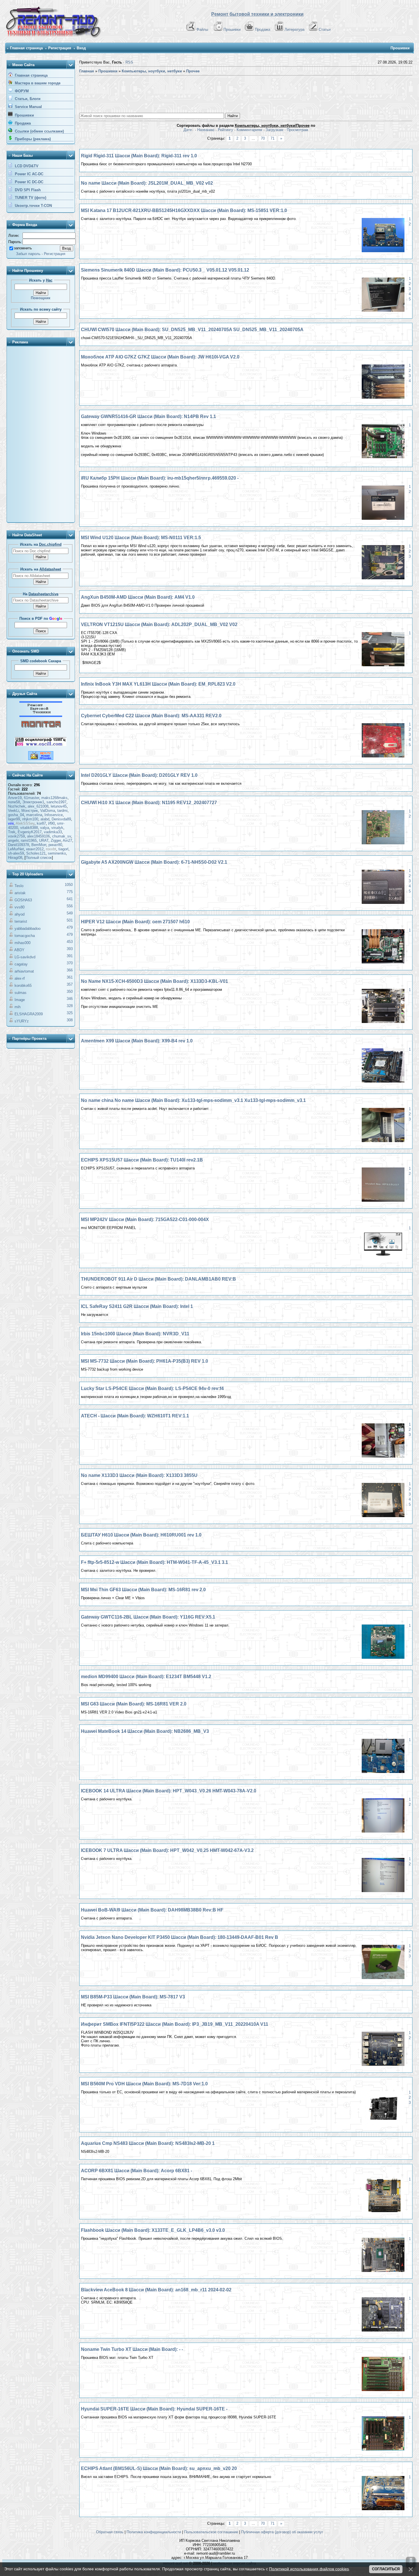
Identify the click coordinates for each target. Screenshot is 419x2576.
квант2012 (35, 849)
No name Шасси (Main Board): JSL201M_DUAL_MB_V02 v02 (147, 183)
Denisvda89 (61, 819)
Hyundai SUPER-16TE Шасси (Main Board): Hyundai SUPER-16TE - (154, 2409)
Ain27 (67, 840)
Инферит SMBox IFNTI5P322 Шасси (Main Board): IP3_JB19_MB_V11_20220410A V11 (175, 2024)
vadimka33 (53, 832)
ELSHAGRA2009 (29, 1014)
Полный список (39, 858)
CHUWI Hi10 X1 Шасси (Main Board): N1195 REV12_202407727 (149, 803)
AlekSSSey (25, 823)
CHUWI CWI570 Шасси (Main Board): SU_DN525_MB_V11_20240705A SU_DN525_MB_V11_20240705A (192, 330)
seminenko (57, 853)
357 (70, 984)
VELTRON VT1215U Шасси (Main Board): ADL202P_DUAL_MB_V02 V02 (159, 624)
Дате (188, 130)
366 (70, 970)
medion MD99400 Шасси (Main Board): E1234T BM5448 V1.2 (146, 1677)
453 (70, 942)
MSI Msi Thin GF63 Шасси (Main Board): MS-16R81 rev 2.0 (143, 1590)
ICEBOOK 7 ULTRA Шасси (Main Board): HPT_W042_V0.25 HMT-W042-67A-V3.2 (167, 1850)
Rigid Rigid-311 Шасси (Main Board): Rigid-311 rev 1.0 (139, 156)
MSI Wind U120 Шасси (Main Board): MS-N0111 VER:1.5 (141, 538)
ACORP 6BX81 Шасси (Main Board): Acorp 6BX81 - (137, 2171)
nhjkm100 (30, 819)
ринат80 (55, 845)
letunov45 (59, 806)
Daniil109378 (19, 845)
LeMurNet (16, 849)
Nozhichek (17, 806)
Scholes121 (36, 853)
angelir (13, 840)
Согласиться (386, 2569)
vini (11, 823)
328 (70, 1006)
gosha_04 (16, 815)
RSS (129, 62)
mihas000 (23, 943)
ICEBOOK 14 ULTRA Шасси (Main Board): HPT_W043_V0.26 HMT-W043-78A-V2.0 (169, 1791)
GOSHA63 (23, 900)
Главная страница (26, 48)
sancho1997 (56, 802)
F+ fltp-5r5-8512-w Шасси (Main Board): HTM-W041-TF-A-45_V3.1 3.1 (154, 1562)
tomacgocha (25, 936)
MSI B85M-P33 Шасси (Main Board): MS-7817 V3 (133, 1997)
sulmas (21, 993)
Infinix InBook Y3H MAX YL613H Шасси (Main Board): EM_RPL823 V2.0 (158, 684)
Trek (12, 832)
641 (70, 899)
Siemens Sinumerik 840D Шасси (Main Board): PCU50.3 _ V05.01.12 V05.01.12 (165, 270)
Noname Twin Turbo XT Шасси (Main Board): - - (132, 2349)
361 (70, 977)
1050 (69, 885)
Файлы (202, 29)
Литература (294, 29)
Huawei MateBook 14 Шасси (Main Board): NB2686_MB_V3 (145, 1731)
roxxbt (51, 849)
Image (20, 1000)
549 (70, 913)
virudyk (57, 828)
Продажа (263, 29)
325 (70, 1013)
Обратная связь (110, 2532)
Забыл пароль (28, 254)
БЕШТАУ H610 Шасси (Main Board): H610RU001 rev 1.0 (141, 1535)
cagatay (21, 964)
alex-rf (20, 978)
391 (70, 956)
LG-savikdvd (25, 957)
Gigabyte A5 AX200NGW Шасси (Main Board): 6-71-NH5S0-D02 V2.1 (154, 862)
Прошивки (232, 29)
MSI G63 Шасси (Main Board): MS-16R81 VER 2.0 (134, 1704)
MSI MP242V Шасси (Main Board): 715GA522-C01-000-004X (145, 1219)
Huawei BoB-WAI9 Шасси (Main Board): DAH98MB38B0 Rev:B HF (152, 1910)
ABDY (19, 950)
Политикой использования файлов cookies (309, 2569)
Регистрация (60, 48)
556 (70, 906)
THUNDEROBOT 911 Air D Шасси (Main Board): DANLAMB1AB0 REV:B (158, 1279)
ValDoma (48, 811)
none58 (14, 802)
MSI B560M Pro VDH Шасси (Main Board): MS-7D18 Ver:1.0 (144, 2084)
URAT (44, 840)
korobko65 (23, 986)
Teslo (19, 886)
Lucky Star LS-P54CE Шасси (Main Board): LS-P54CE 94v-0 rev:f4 (152, 1388)
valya (45, 828)
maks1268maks (54, 798)
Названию (206, 130)
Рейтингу (225, 130)
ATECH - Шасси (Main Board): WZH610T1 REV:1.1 (135, 1416)
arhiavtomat (24, 971)
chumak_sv (62, 836)
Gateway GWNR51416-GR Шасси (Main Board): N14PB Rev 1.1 (149, 416)
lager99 (14, 819)
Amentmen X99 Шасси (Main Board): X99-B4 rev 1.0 (137, 1041)
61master (31, 798)
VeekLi (14, 811)
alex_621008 (38, 806)
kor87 (41, 823)
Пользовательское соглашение (211, 2532)
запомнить (23, 248)
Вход (81, 48)
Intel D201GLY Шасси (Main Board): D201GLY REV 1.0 (139, 775)
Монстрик (30, 811)
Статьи (325, 29)
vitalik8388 (29, 828)
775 (70, 892)
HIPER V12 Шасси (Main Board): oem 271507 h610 (135, 922)
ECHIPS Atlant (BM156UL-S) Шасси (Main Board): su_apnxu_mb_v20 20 (159, 2468)
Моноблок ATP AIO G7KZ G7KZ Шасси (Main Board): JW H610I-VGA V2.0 (160, 357)
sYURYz (22, 1021)
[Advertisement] (41, 435)
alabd (45, 819)
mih (18, 1007)
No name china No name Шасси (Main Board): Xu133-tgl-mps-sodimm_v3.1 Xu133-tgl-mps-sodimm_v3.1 (193, 1100)
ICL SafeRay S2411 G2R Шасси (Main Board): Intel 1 (137, 1306)
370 (70, 963)
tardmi (62, 811)
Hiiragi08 (15, 858)
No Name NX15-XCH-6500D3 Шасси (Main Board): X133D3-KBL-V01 (154, 981)
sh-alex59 (16, 853)
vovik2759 (16, 836)
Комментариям (249, 130)
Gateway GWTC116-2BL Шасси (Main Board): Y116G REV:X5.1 (148, 1617)
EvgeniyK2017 (30, 832)
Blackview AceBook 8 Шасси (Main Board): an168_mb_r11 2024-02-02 (156, 2290)
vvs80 (20, 907)
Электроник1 (33, 802)
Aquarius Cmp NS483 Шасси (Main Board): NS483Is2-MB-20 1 (148, 2143)
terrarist (21, 921)
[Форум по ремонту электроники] (41, 716)
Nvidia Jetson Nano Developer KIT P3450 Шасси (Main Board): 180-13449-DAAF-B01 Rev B (180, 1937)
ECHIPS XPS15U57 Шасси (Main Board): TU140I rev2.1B (142, 1160)
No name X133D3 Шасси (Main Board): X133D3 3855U (139, 1475)
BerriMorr (39, 845)
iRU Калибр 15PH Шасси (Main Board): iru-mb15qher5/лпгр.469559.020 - (160, 478)
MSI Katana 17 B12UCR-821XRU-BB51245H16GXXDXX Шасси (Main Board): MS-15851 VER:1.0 (184, 210)
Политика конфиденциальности (154, 2532)
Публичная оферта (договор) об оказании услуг (282, 2532)
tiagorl (63, 849)
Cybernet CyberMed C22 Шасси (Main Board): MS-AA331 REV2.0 (151, 716)
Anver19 (15, 798)
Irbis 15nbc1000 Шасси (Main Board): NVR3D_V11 (135, 1334)
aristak (20, 893)
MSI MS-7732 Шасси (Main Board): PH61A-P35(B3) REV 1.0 (145, 1361)
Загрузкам (274, 130)
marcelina (34, 815)
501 (70, 920)
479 (70, 927)
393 (70, 949)
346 (70, 999)
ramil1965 (29, 840)
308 (70, 1020)
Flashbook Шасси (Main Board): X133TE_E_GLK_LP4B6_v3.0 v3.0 (153, 2230)
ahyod (20, 914)
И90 (51, 823)
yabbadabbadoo (28, 929)
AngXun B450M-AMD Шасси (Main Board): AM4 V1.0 (138, 597)
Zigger (56, 840)
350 (70, 992)
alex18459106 (38, 836)
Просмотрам (297, 130)
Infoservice (54, 815)
